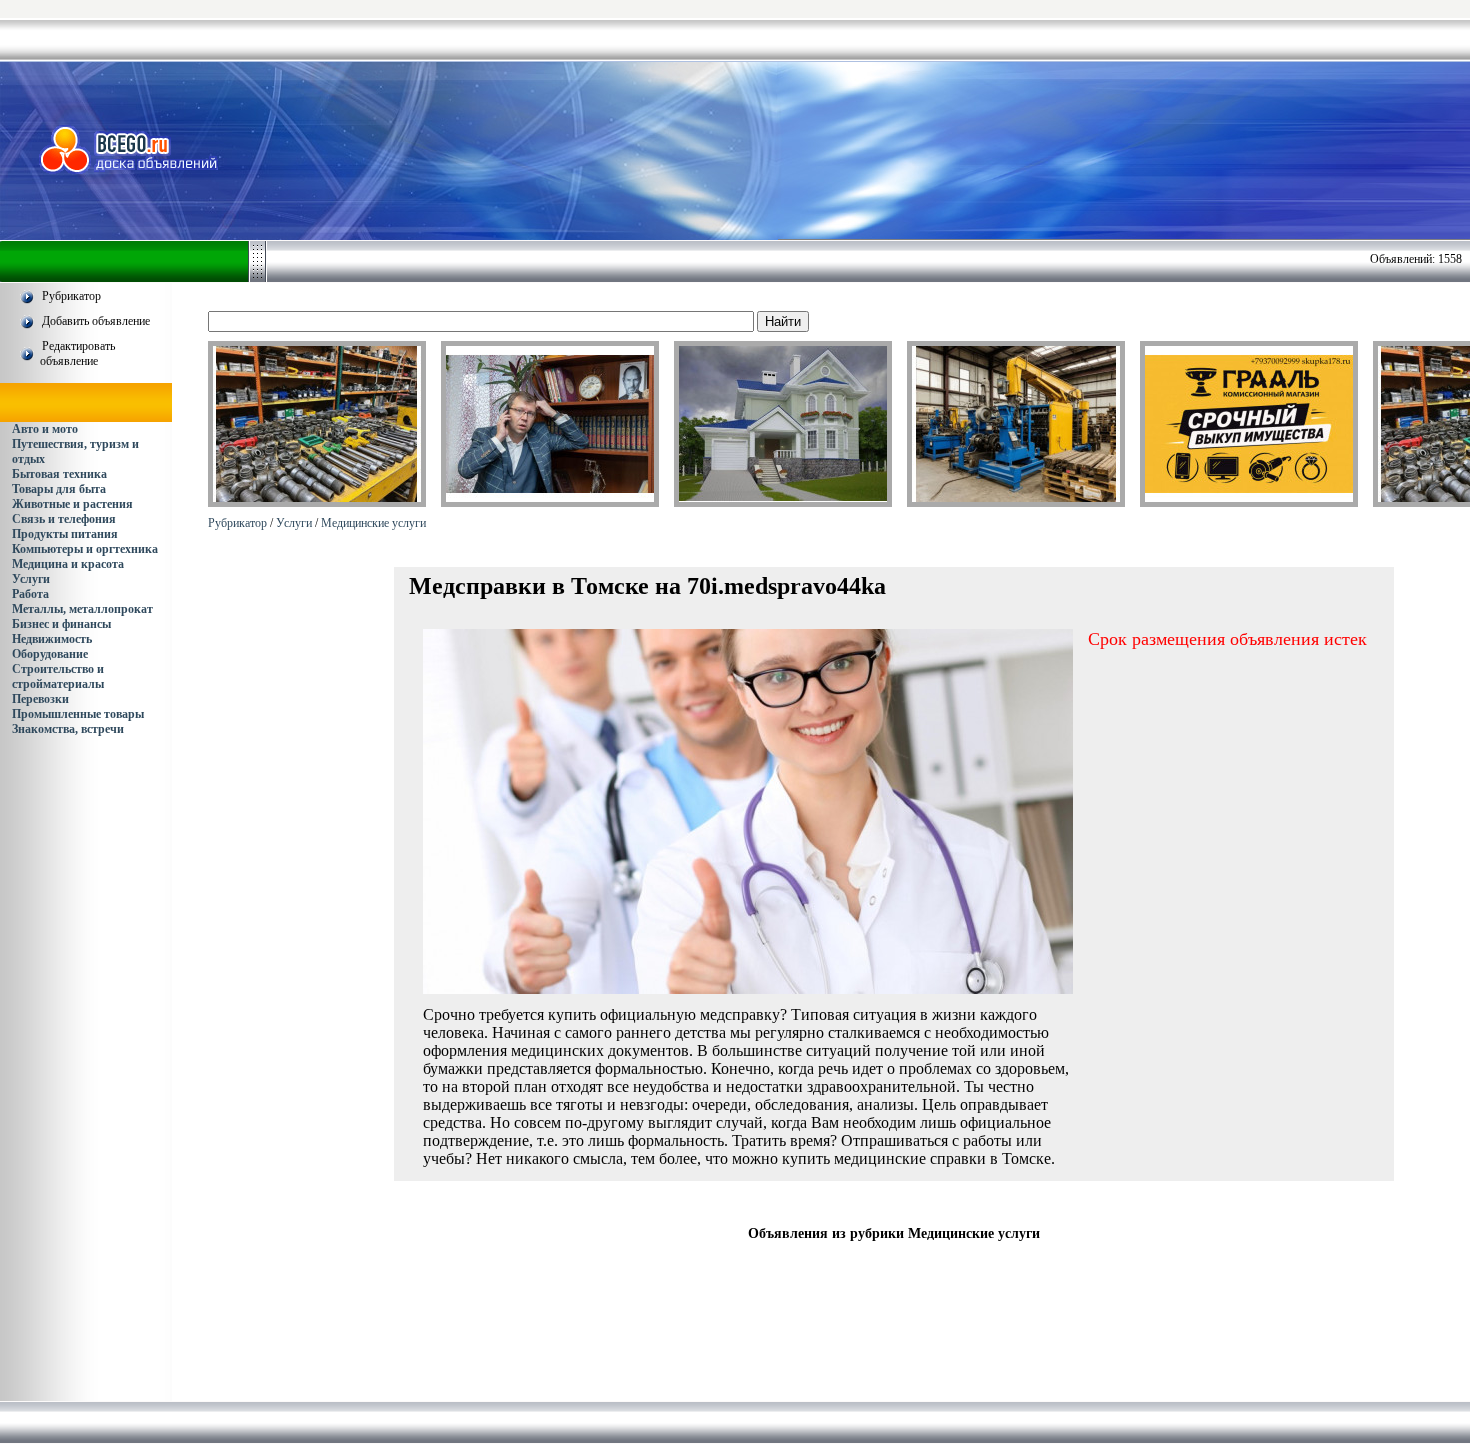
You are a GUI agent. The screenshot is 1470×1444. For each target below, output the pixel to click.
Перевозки (40, 699)
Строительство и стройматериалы (58, 676)
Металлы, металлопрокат (82, 609)
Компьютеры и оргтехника (85, 549)
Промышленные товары (78, 714)
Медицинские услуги (373, 523)
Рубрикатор (71, 296)
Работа (30, 594)
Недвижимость (52, 639)
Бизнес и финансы (61, 624)
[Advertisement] (876, 149)
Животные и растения (72, 504)
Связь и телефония (64, 519)
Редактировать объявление (77, 353)
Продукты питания (65, 534)
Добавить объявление (96, 321)
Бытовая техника (59, 474)
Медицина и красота (68, 564)
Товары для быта (59, 489)
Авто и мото (45, 429)
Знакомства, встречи (68, 729)
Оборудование (50, 654)
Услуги (31, 579)
